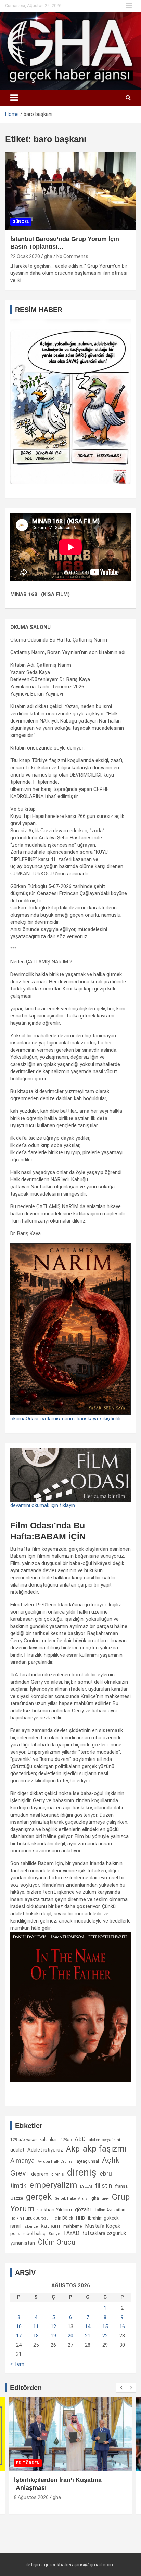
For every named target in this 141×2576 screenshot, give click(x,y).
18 (36, 2336)
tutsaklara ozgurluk (104, 2233)
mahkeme (73, 2226)
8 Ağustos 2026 (31, 2497)
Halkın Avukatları (110, 2210)
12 (53, 2327)
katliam (50, 2226)
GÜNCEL (21, 222)
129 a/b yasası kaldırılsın (34, 2140)
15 (105, 2327)
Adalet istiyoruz (45, 2150)
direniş (82, 2172)
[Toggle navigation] (14, 98)
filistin (104, 2186)
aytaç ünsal (88, 2161)
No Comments (72, 256)
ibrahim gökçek (103, 2218)
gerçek (39, 2197)
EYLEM (86, 2186)
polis (15, 2233)
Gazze (17, 2198)
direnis (58, 2174)
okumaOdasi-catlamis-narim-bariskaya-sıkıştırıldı (65, 1419)
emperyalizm (53, 2185)
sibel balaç (34, 2233)
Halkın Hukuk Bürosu (29, 2218)
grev (105, 2199)
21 (88, 2336)
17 (19, 2336)
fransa (121, 2186)
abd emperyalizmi (104, 2140)
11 (36, 2327)
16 (122, 2327)
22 (105, 2336)
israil (15, 2226)
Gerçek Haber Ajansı (72, 2199)
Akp (73, 2149)
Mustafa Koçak (102, 2226)
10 (19, 2327)
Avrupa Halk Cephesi (56, 2162)
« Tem (17, 2364)
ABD (80, 2139)
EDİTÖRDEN (28, 2463)
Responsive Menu (129, 6)
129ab (66, 2140)
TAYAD (71, 2233)
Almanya (22, 2161)
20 (70, 2336)
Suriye (54, 2234)
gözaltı (83, 2210)
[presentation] (121, 2388)
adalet (17, 2150)
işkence (31, 2226)
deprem (40, 2174)
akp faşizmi (105, 2149)
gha (48, 256)
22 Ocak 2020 (25, 256)
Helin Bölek (62, 2218)
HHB (80, 2218)
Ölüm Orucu (57, 2242)
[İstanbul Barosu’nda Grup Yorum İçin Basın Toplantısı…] (70, 191)
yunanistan (23, 2243)
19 (53, 2336)
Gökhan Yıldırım (55, 2210)
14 (88, 2327)
